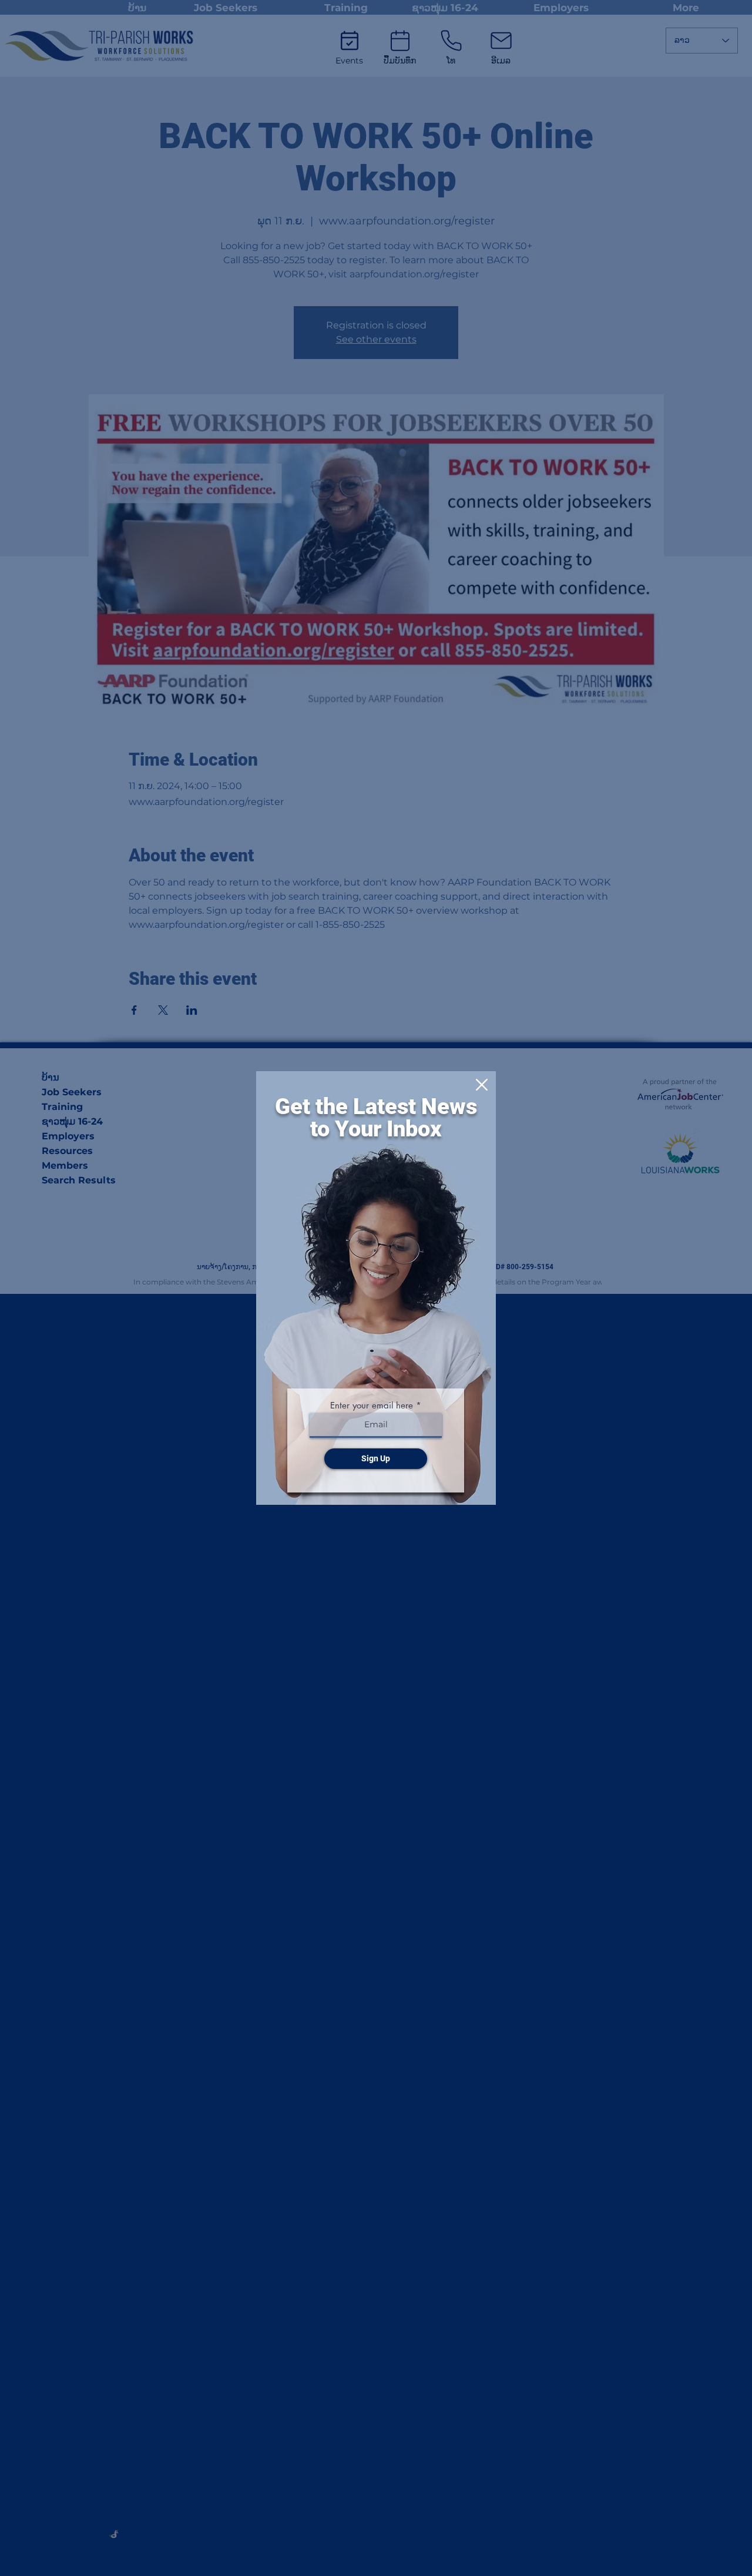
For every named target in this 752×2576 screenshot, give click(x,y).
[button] (482, 1085)
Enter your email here (372, 1405)
